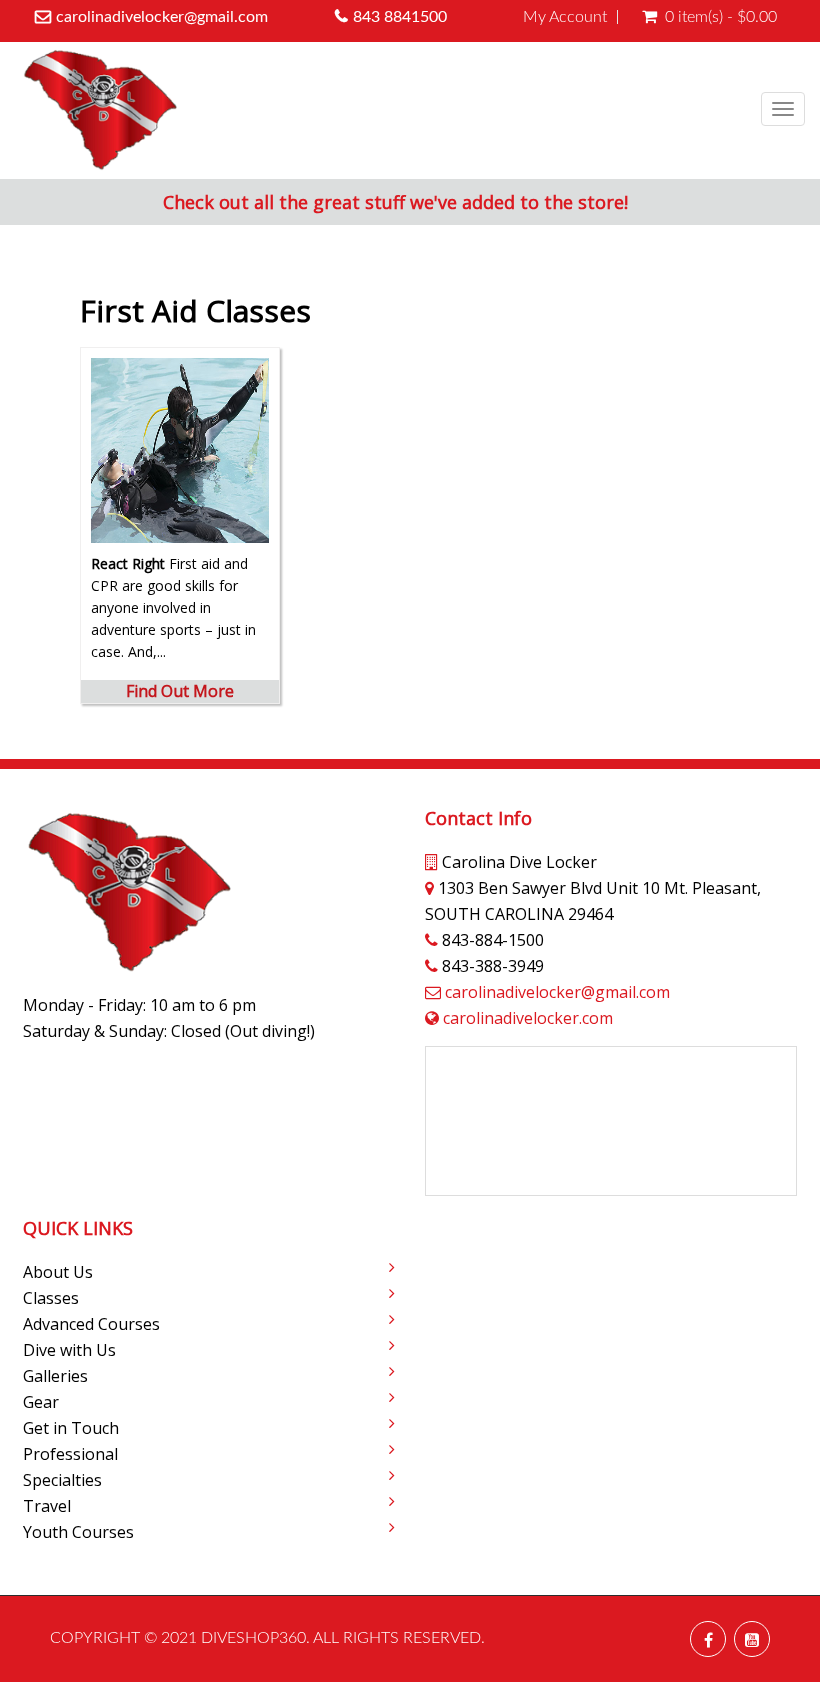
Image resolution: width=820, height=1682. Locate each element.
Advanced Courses (91, 1324)
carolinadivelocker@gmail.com (162, 17)
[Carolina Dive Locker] (100, 110)
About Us (58, 1272)
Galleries (55, 1376)
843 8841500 (400, 17)
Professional (70, 1454)
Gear (41, 1402)
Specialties (62, 1480)
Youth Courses (78, 1532)
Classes (51, 1298)
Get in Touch (71, 1428)
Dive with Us (69, 1350)
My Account (565, 17)
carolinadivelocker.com (528, 1018)
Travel (47, 1506)
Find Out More (180, 691)
